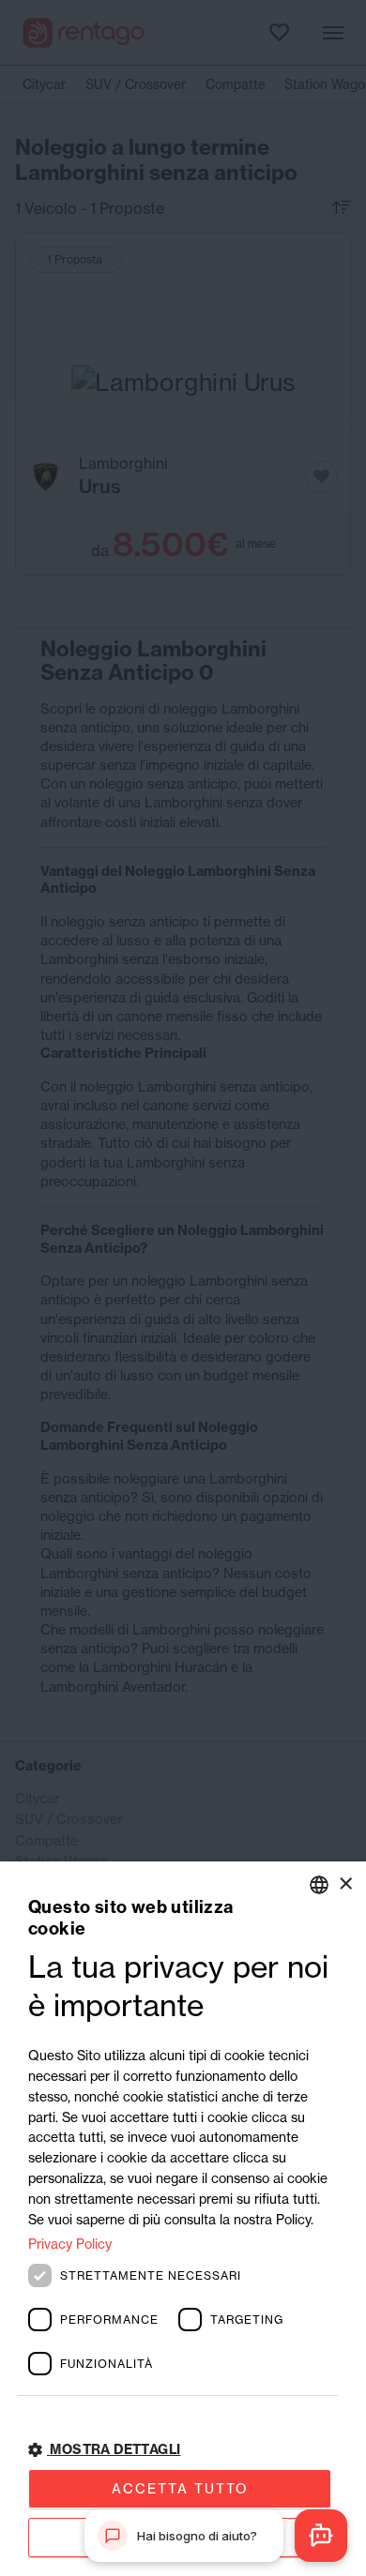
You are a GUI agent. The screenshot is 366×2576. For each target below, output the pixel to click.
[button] (183, 2450)
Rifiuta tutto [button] (180, 2537)
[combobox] (319, 1885)
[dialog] (183, 2219)
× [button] (345, 1883)
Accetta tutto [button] (180, 2488)
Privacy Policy (70, 2244)
